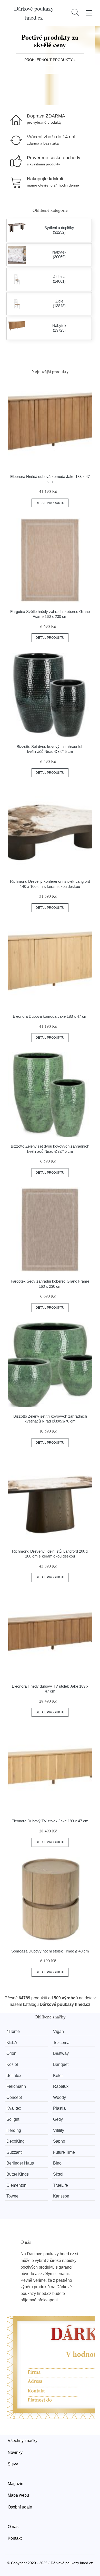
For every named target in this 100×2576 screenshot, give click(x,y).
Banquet (61, 2064)
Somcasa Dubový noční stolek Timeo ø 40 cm (50, 1951)
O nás (13, 2527)
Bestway (61, 2053)
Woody (59, 2097)
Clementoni (17, 2185)
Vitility (59, 2130)
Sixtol (58, 2174)
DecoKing (16, 2141)
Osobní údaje (20, 2507)
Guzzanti (14, 2152)
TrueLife (61, 2185)
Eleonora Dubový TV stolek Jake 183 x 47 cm (50, 1821)
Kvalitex (14, 2108)
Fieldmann (16, 2086)
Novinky (15, 2452)
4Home (13, 2031)
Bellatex (14, 2076)
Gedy (58, 2119)
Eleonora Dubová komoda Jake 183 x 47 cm (50, 1016)
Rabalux (61, 2086)
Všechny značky (23, 2441)
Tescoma (61, 2043)
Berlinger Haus (20, 2163)
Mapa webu (18, 2495)
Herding (14, 2130)
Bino (57, 2163)
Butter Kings (18, 2174)
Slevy (13, 2464)
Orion (11, 2053)
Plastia (59, 2108)
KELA (12, 2043)
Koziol (12, 2064)
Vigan (58, 2031)
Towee (12, 2196)
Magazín (16, 2484)
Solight (13, 2119)
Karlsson (61, 2196)
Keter (58, 2076)
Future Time (64, 2152)
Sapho (59, 2141)
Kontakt (15, 2538)
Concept (14, 2097)
